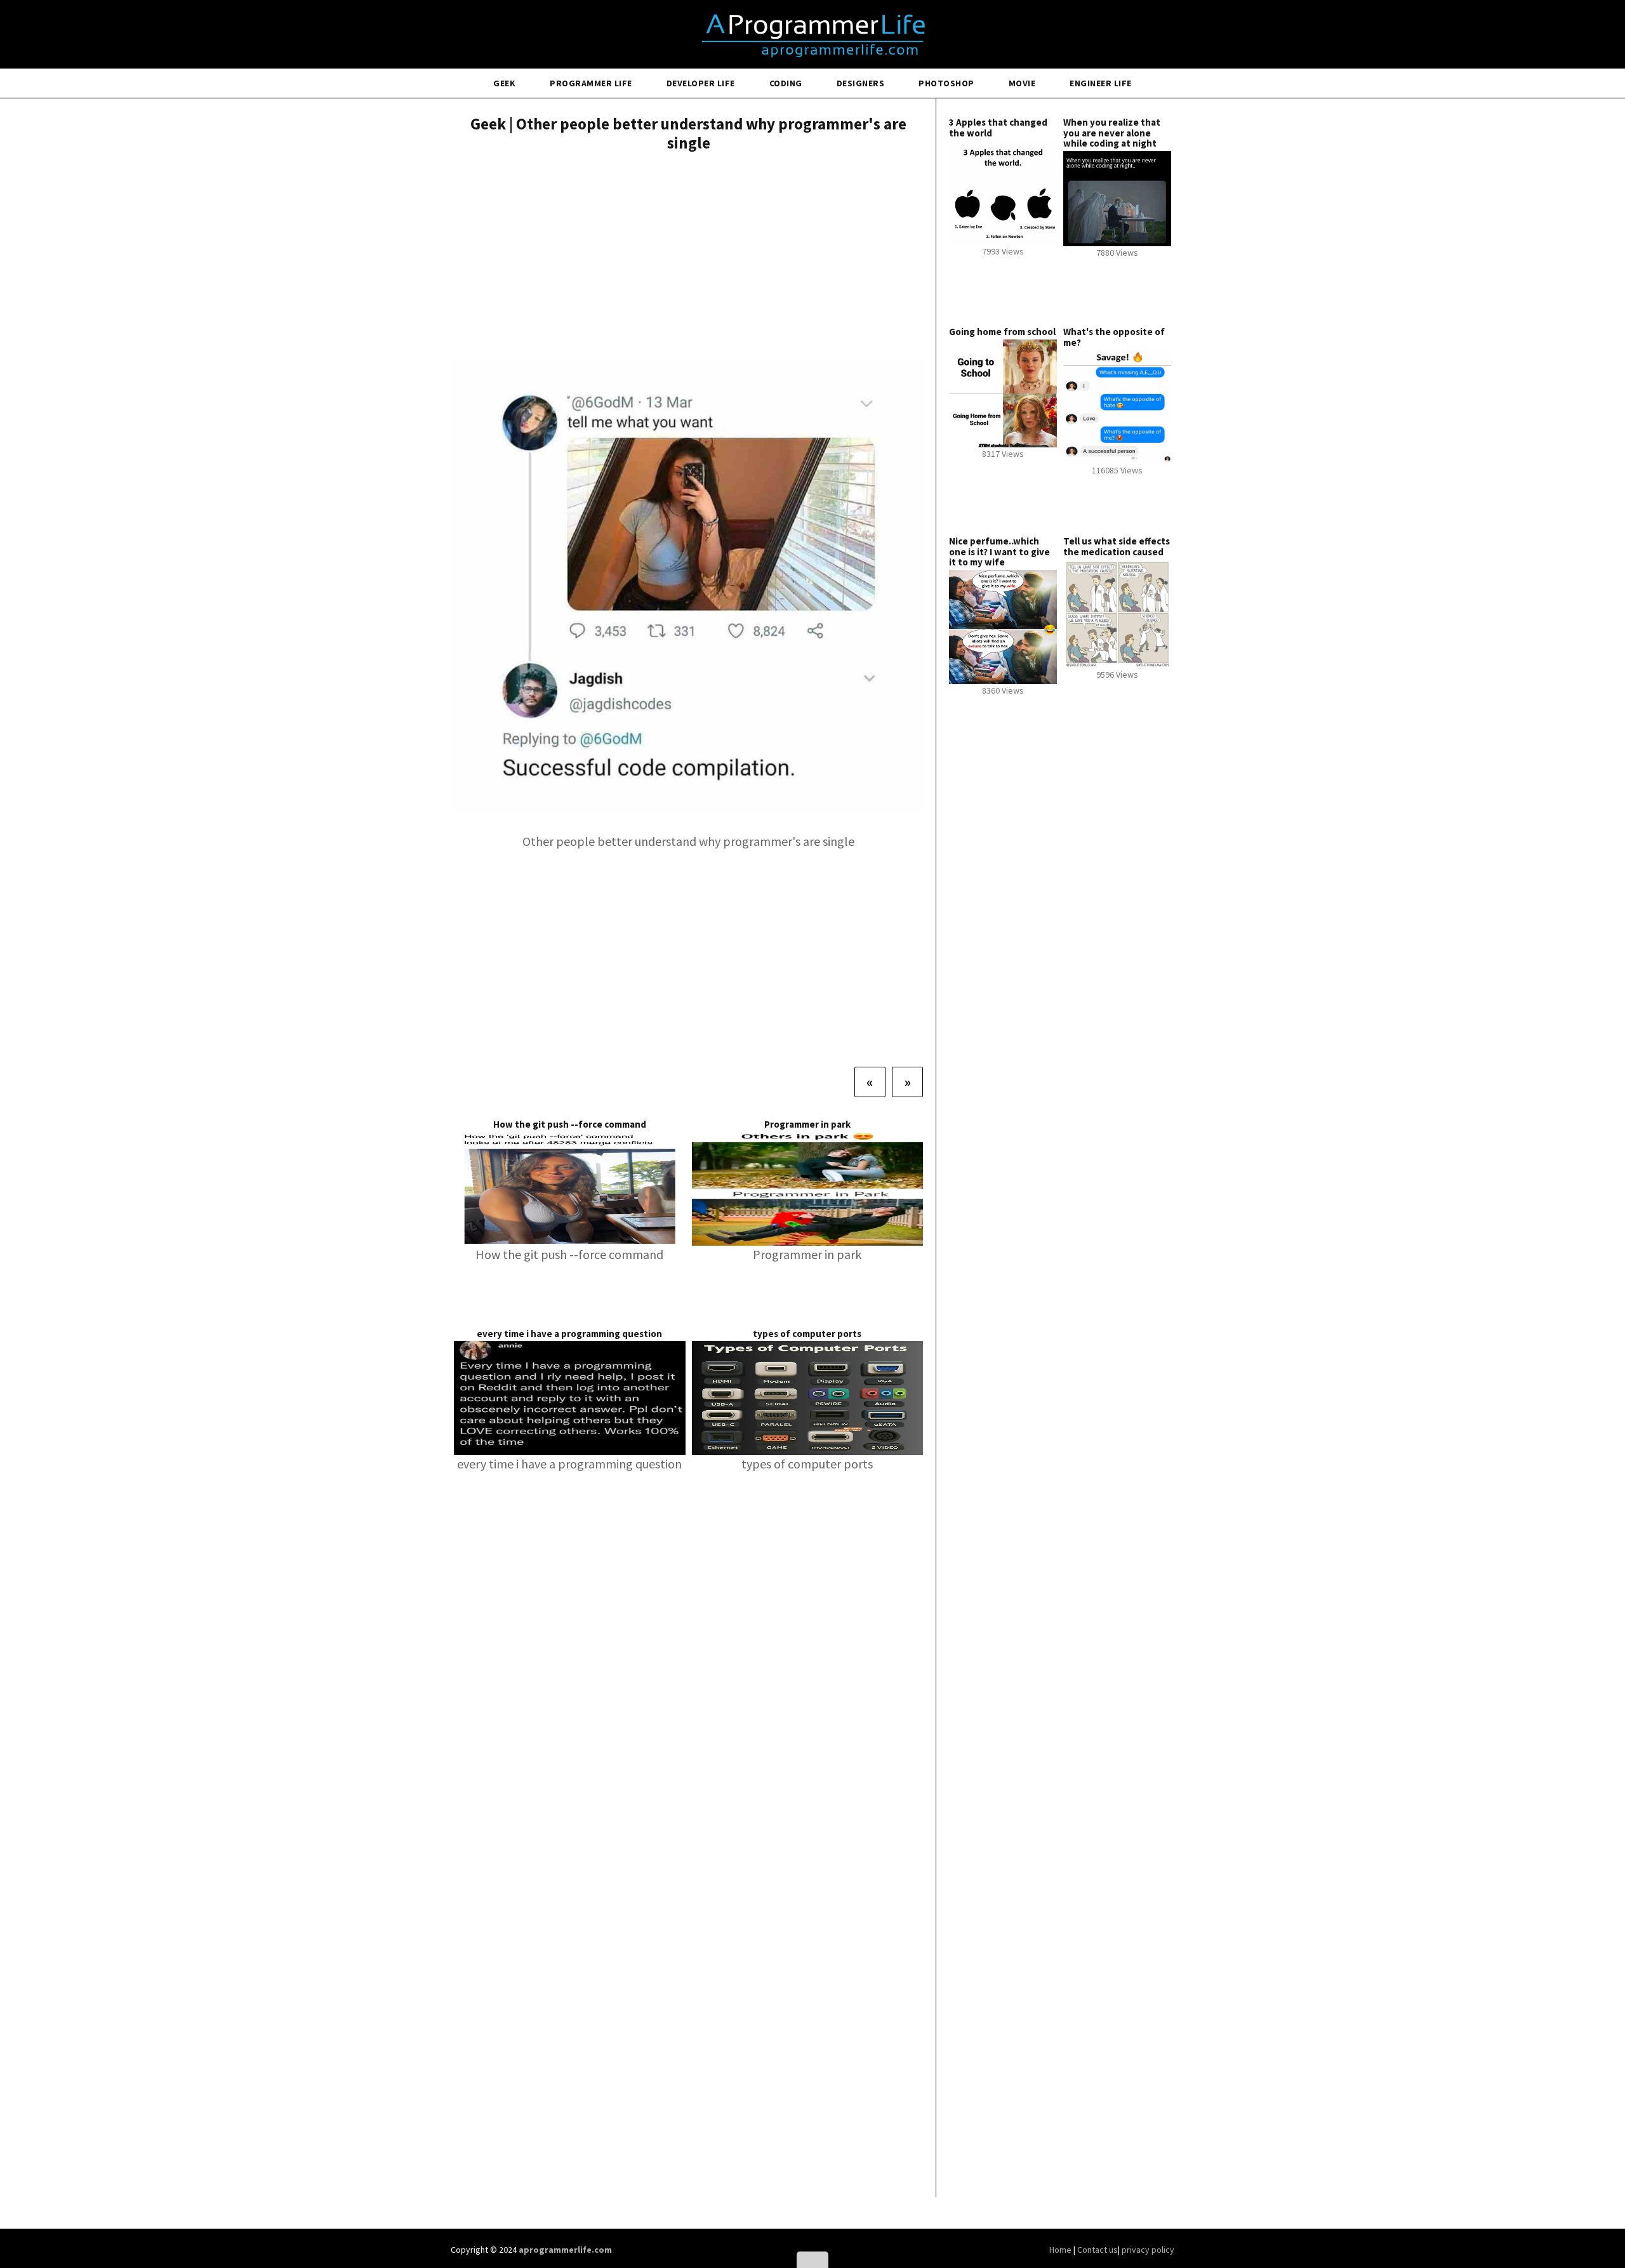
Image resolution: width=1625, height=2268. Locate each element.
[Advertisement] (688, 257)
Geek (504, 83)
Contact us (1098, 2250)
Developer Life (701, 83)
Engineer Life (1101, 83)
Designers (861, 83)
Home (1061, 2250)
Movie (1022, 83)
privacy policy (1148, 2250)
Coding (786, 83)
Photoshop (946, 83)
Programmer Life (591, 83)
